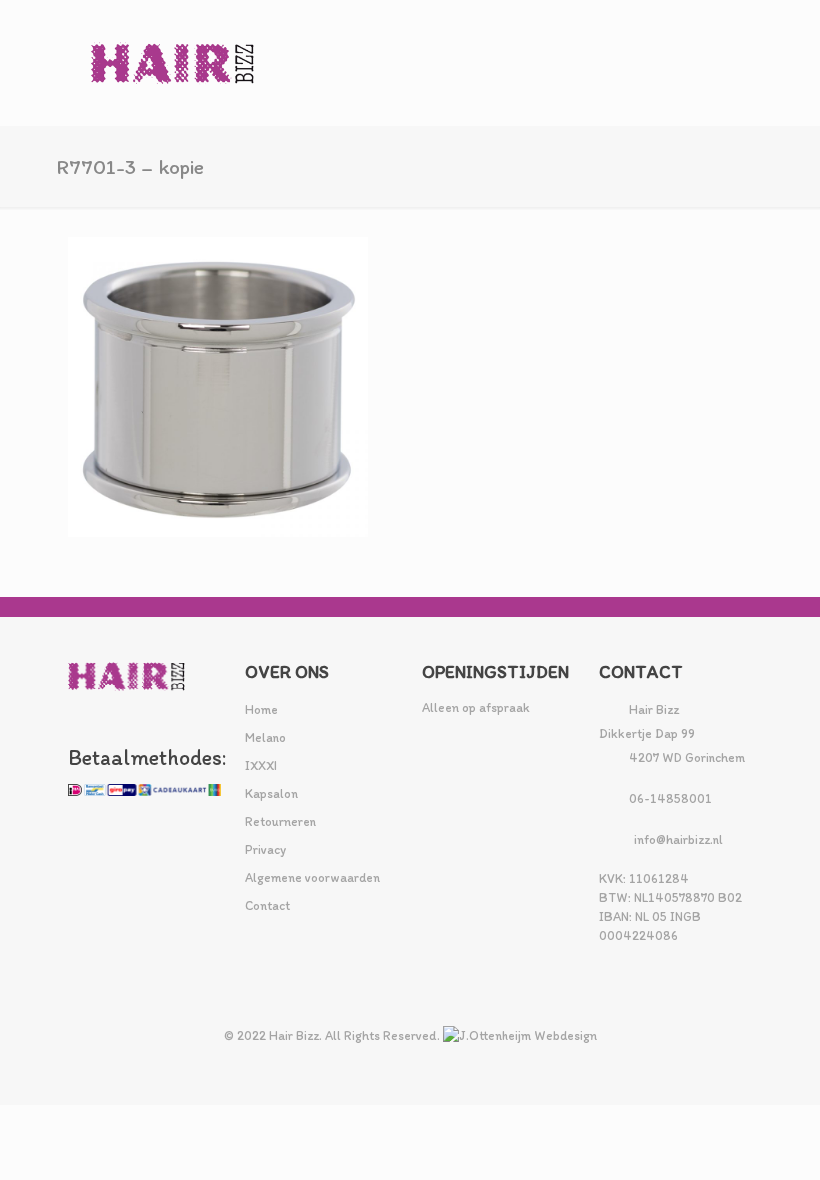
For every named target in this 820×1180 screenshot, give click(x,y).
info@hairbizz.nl (678, 839)
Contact (267, 905)
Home (261, 709)
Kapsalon (271, 793)
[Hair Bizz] (173, 62)
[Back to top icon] (724, 1139)
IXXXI (261, 765)
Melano (265, 737)
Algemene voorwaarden (312, 877)
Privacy (265, 849)
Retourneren (280, 821)
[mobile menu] (720, 63)
